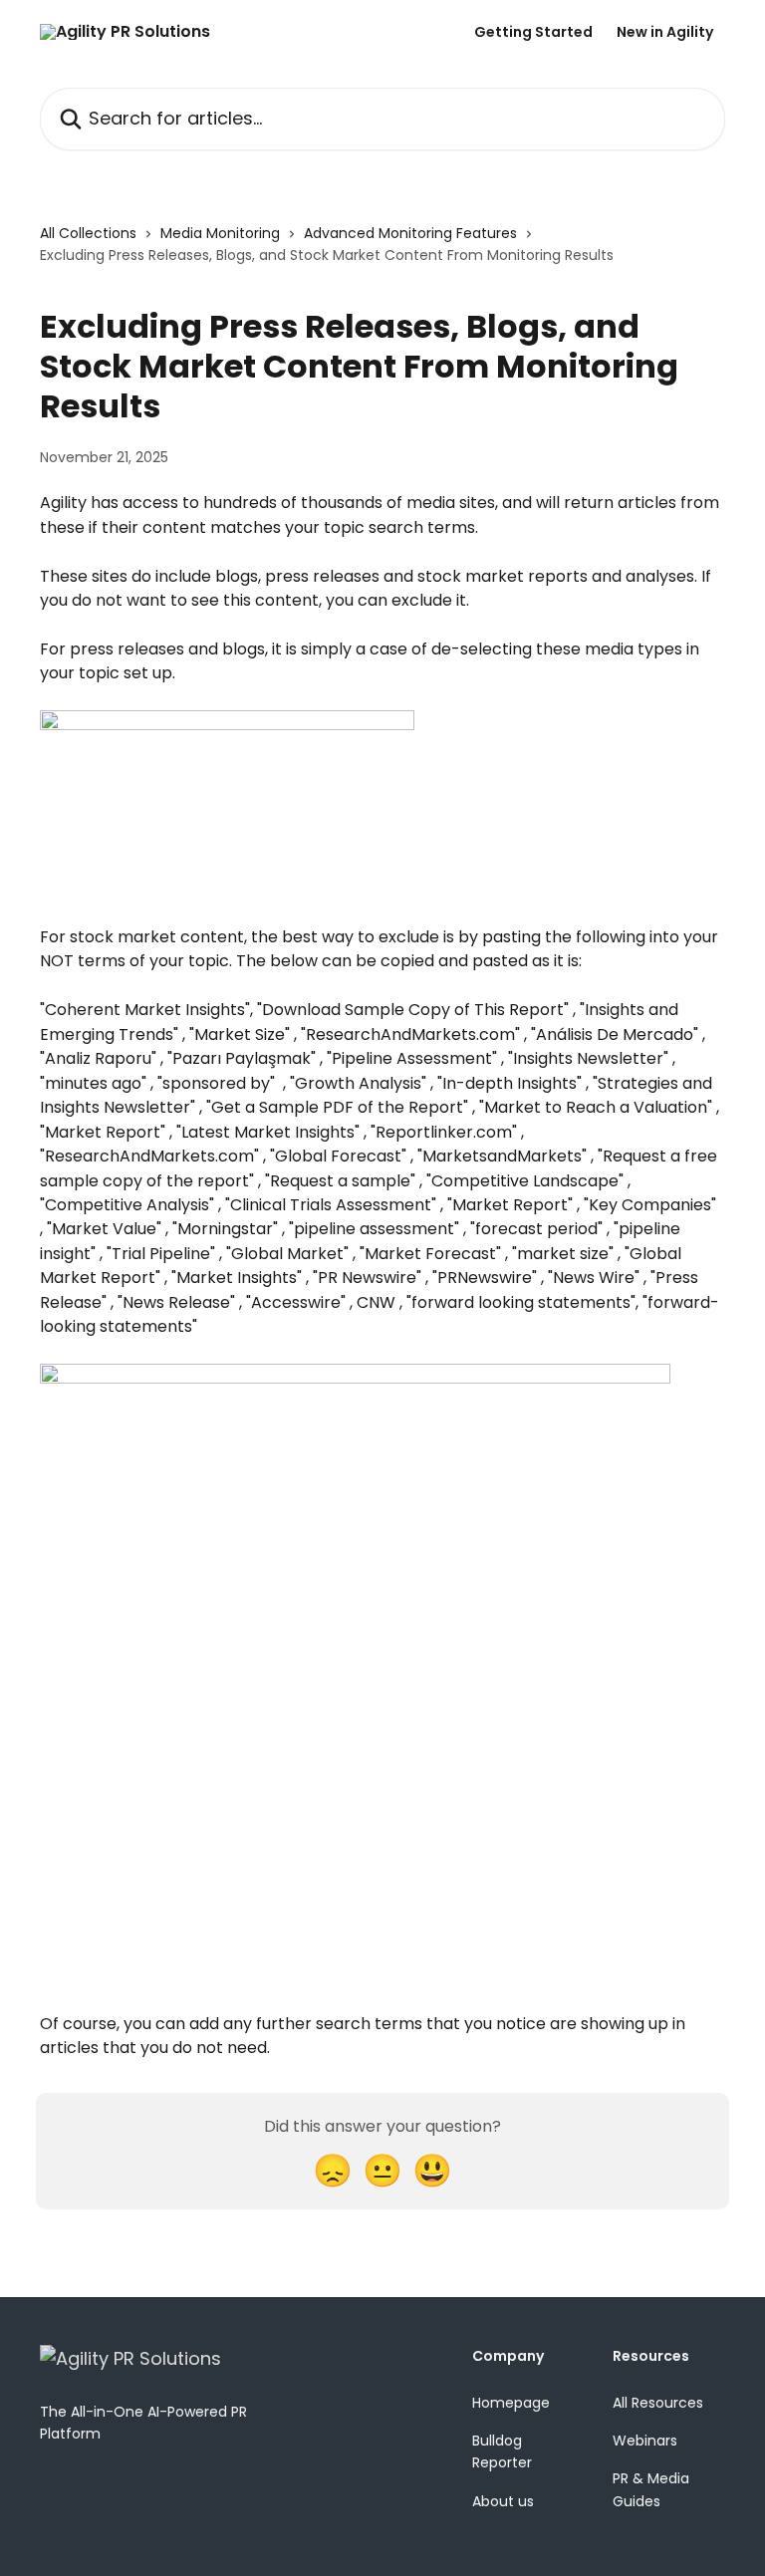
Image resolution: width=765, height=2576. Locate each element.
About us (503, 2501)
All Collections (88, 233)
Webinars (645, 2441)
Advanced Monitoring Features (410, 233)
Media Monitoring (220, 233)
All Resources (658, 2403)
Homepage (511, 2403)
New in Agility (665, 32)
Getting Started (533, 32)
